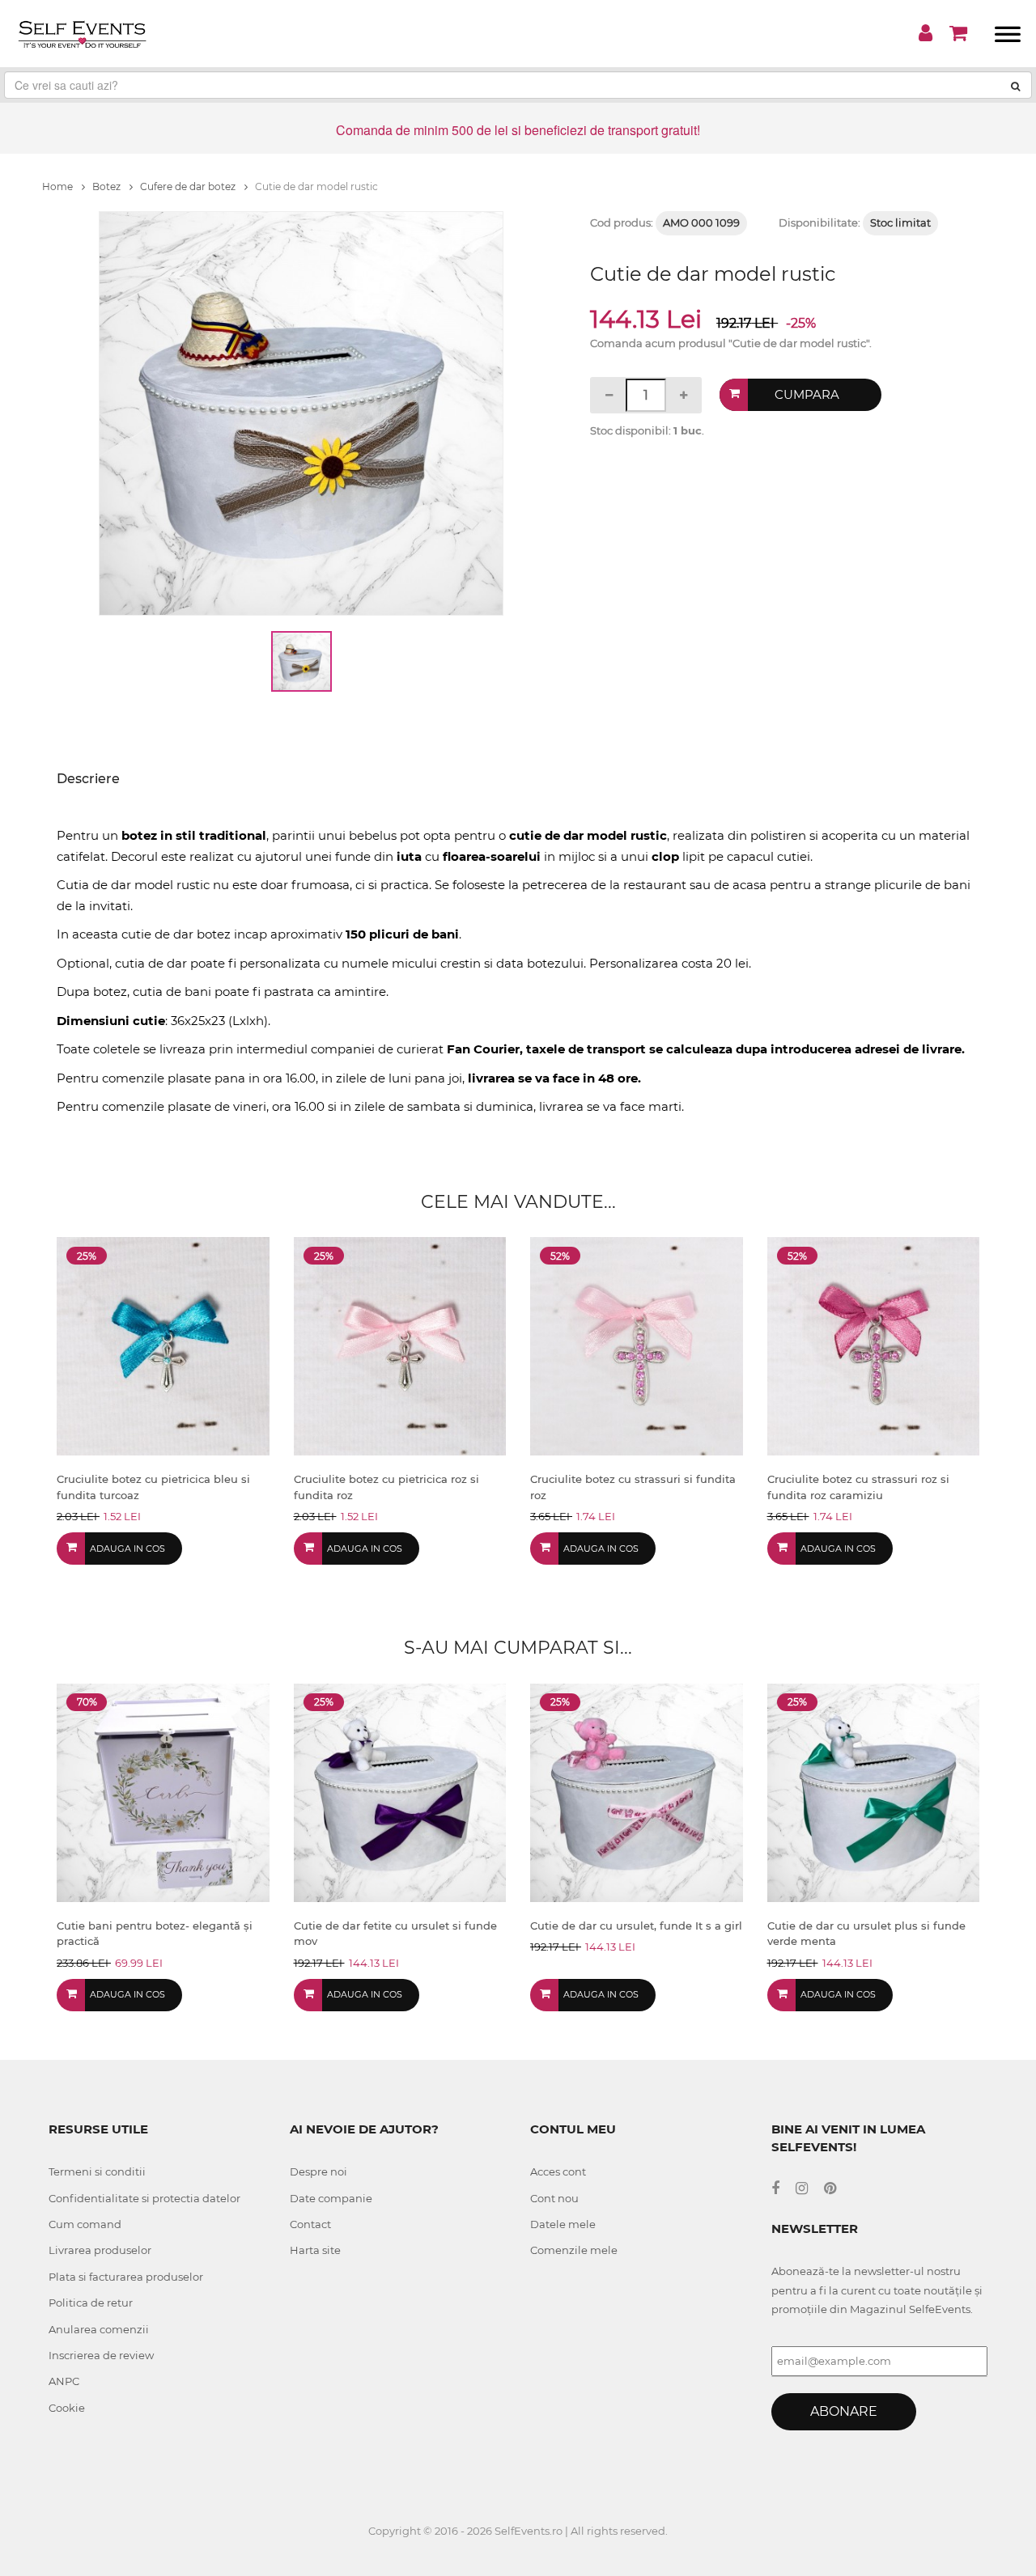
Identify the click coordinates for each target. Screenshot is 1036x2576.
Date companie (331, 2198)
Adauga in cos (127, 1549)
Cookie (67, 2408)
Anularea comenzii (99, 2329)
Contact (310, 2224)
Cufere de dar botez (189, 186)
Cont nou (554, 2198)
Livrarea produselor (100, 2250)
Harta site (315, 2250)
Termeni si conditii (97, 2171)
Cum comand (85, 2224)
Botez (108, 186)
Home (59, 186)
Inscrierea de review (101, 2355)
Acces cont (558, 2171)
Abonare (844, 2411)
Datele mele (563, 2224)
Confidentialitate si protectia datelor (144, 2198)
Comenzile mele (574, 2250)
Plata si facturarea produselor (126, 2277)
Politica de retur (91, 2303)
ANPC (64, 2381)
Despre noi (318, 2171)
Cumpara (807, 394)
